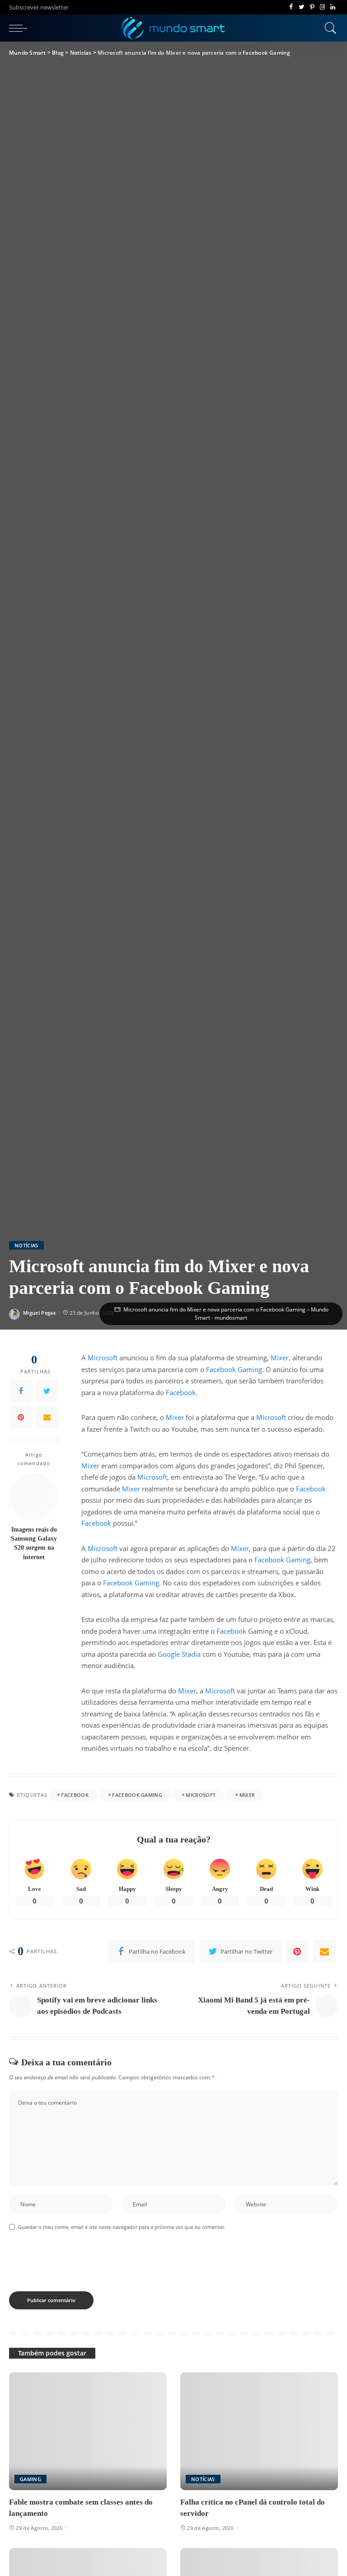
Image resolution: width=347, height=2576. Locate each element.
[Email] (47, 1417)
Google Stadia (179, 1654)
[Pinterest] (312, 7)
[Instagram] (322, 7)
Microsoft (103, 1358)
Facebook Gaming (234, 1369)
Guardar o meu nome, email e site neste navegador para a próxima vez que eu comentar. (122, 2227)
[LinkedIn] (333, 7)
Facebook (181, 1392)
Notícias (26, 1245)
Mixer (280, 1358)
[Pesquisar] (328, 28)
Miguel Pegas (39, 1313)
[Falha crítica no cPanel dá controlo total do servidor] (259, 2431)
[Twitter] (302, 7)
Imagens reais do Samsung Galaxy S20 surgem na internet (34, 1543)
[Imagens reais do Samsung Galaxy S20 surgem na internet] (34, 1497)
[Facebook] (291, 7)
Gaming (30, 2479)
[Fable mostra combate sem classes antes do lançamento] (88, 2431)
